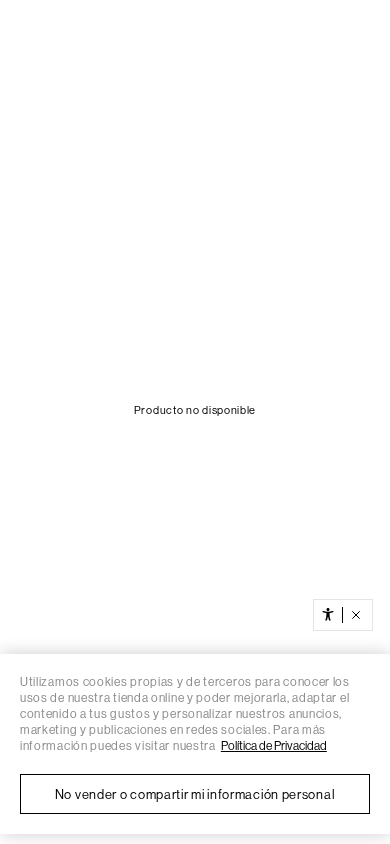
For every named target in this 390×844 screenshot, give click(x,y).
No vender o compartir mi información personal (195, 794)
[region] (195, 744)
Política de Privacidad (274, 746)
